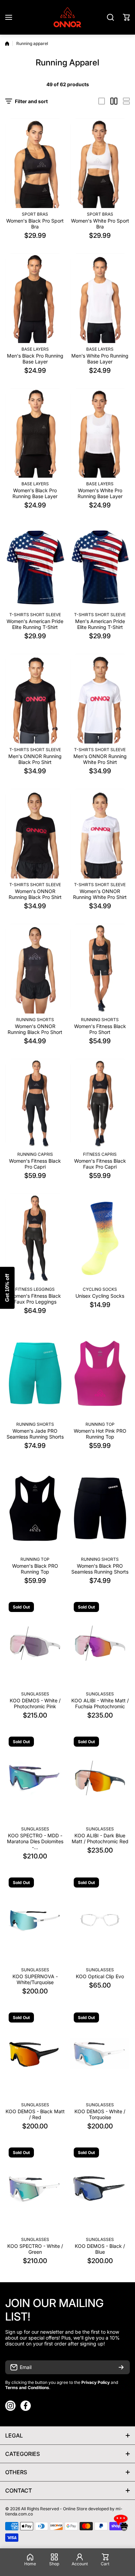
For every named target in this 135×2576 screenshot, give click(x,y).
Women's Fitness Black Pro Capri (35, 1164)
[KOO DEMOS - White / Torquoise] (100, 2054)
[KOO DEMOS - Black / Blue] (100, 2189)
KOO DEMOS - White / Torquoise (100, 2114)
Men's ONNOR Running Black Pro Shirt (35, 759)
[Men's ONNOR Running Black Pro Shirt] (35, 699)
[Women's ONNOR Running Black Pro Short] (35, 969)
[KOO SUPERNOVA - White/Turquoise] (35, 1919)
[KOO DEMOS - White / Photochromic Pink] (35, 1643)
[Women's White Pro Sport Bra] (100, 163)
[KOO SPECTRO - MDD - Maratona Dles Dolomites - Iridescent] (35, 1778)
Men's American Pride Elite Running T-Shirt (100, 624)
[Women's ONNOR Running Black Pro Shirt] (35, 834)
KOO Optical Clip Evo (100, 1976)
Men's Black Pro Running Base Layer (35, 359)
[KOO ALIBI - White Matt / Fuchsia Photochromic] (100, 1643)
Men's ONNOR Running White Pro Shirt (100, 759)
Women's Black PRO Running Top (35, 1569)
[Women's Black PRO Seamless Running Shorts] (100, 1508)
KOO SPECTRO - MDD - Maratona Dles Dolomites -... (35, 1841)
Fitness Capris (100, 1154)
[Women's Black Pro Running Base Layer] (35, 433)
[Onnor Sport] (67, 17)
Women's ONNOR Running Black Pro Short (35, 1029)
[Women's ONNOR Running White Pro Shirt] (100, 834)
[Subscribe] (121, 2367)
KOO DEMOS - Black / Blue (100, 2249)
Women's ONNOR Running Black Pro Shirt (35, 894)
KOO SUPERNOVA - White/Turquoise (35, 1979)
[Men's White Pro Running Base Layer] (100, 298)
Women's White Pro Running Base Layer (100, 493)
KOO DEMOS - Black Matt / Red (35, 2114)
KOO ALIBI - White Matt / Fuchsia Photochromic (100, 1703)
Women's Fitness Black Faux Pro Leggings (35, 1299)
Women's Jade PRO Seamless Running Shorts (35, 1434)
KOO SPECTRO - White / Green (35, 2249)
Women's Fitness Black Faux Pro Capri (100, 1164)
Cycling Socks (100, 1289)
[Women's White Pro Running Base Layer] (100, 433)
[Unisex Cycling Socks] (100, 1238)
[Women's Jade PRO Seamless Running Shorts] (35, 1373)
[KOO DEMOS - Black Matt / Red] (35, 2054)
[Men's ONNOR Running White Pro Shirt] (100, 699)
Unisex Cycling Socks (100, 1296)
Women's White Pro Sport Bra (100, 224)
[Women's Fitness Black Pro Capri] (35, 1104)
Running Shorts (35, 1020)
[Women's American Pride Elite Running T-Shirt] (35, 566)
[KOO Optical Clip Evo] (100, 1919)
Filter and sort (31, 101)
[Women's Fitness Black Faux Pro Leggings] (35, 1238)
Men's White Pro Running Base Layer (100, 359)
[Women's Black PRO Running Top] (35, 1508)
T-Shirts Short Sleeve (35, 615)
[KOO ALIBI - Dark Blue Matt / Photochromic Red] (100, 1778)
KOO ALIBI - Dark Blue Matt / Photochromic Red (100, 1838)
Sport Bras (35, 214)
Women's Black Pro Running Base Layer (35, 493)
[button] (126, 17)
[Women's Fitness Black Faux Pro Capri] (100, 1104)
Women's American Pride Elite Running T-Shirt (35, 624)
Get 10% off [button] (7, 1288)
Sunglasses (35, 1694)
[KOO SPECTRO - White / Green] (35, 2189)
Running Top (100, 1424)
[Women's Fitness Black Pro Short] (100, 969)
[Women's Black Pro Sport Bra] (35, 163)
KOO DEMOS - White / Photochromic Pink (35, 1703)
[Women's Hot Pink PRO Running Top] (100, 1373)
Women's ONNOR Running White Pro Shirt (100, 894)
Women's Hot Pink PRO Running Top (100, 1434)
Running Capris (35, 1154)
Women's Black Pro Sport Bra (35, 224)
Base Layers (35, 349)
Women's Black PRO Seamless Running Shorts (100, 1569)
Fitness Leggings (35, 1289)
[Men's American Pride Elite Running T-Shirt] (100, 566)
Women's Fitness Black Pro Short (100, 1029)
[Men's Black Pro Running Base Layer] (35, 298)
